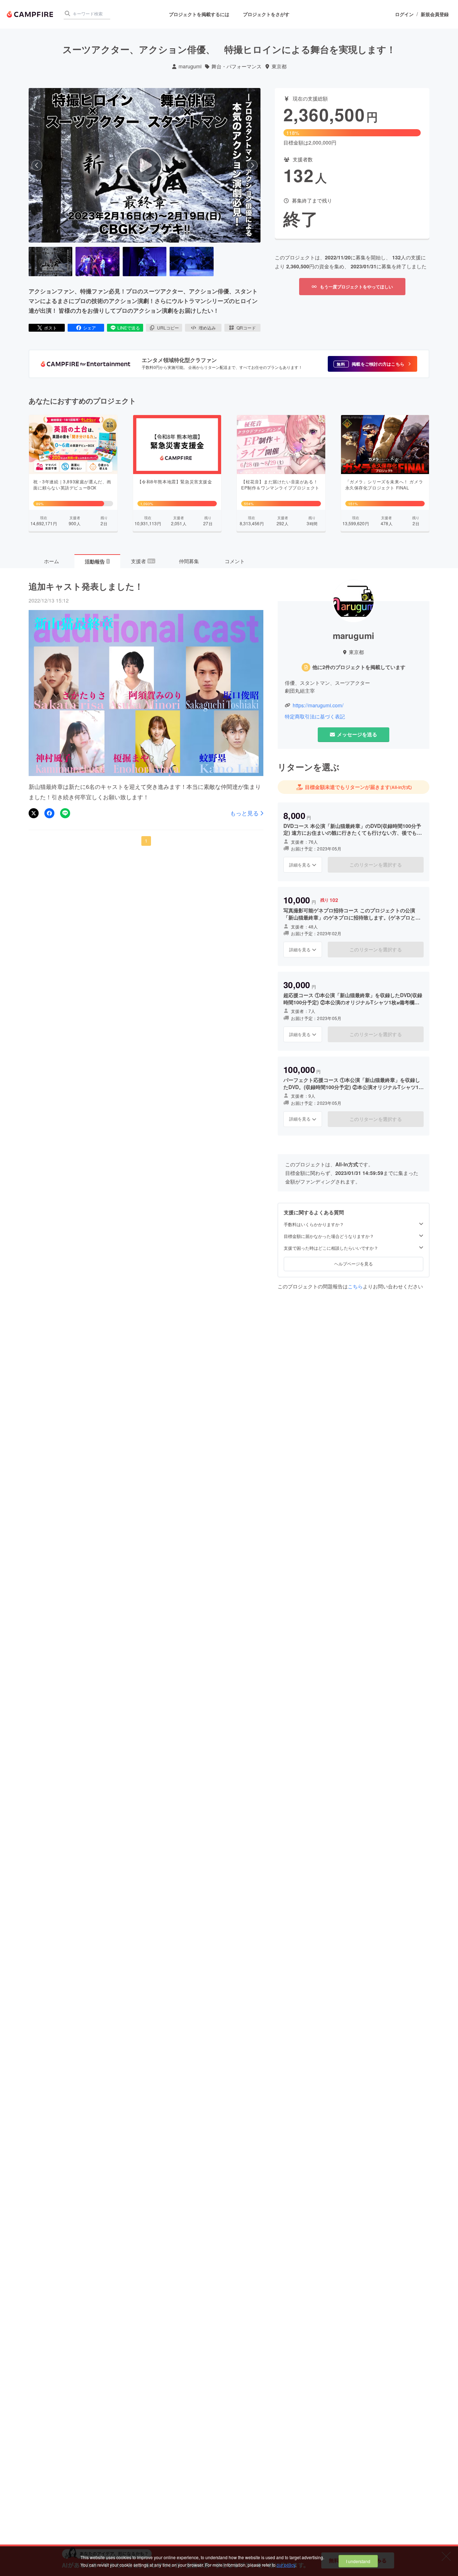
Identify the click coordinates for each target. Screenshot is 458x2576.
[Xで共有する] (34, 813)
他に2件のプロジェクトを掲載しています (359, 667)
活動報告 (97, 561)
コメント (235, 561)
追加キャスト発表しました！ (86, 586)
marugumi (190, 66)
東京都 (279, 66)
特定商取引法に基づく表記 (315, 716)
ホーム (52, 561)
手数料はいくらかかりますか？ (314, 1224)
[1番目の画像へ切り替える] (50, 262)
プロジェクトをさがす (266, 14)
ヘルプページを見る (354, 1263)
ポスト (50, 328)
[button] (372, 364)
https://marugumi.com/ (318, 705)
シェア (89, 328)
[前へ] (37, 165)
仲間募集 (189, 561)
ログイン (404, 14)
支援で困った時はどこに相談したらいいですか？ (331, 1248)
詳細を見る (300, 865)
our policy (286, 2565)
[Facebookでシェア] (49, 813)
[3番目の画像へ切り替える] (145, 262)
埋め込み (207, 328)
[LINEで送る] (65, 813)
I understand (358, 2561)
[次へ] (252, 165)
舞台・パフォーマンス (237, 66)
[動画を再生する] (145, 165)
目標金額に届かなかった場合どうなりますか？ (329, 1236)
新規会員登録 (435, 14)
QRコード (246, 328)
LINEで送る (129, 328)
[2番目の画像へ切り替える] (97, 262)
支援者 (143, 561)
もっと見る (244, 813)
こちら (355, 1286)
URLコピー (168, 328)
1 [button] (146, 841)
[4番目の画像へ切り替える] (191, 262)
